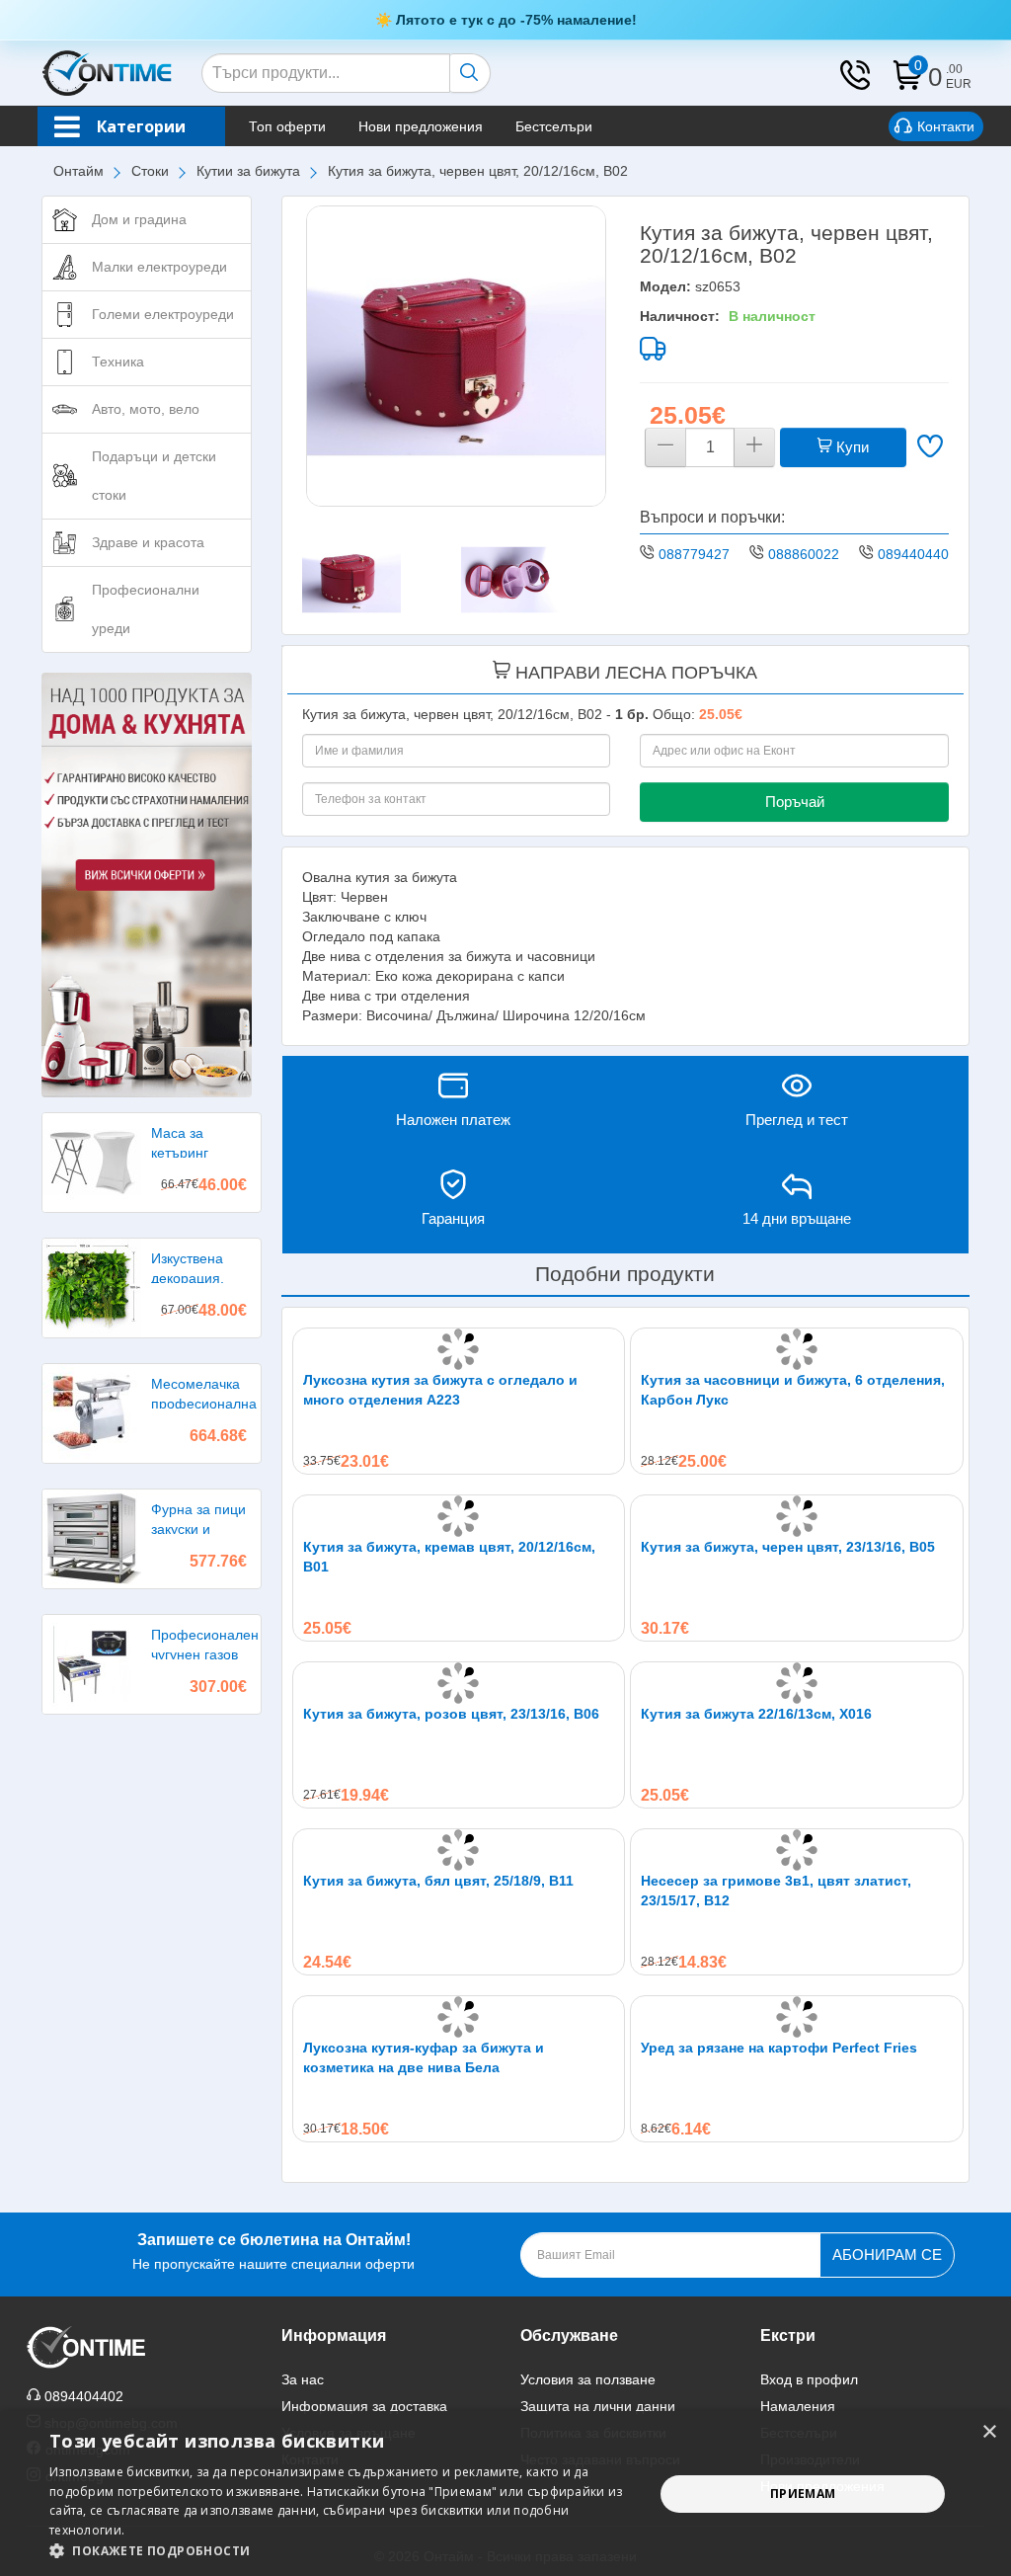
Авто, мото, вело (146, 409)
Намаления (798, 2406)
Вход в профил (809, 2379)
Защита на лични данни (598, 2406)
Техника (118, 362)
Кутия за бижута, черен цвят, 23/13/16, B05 (788, 1547)
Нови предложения (421, 126)
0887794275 (698, 554)
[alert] (505, 2494)
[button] (343, 2551)
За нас (303, 2379)
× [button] (989, 2432)
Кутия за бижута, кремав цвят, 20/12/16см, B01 (449, 1557)
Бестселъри (554, 126)
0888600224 (808, 554)
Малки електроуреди (159, 267)
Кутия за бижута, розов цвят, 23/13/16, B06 (451, 1714)
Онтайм (78, 171)
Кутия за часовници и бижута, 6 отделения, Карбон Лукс (793, 1390)
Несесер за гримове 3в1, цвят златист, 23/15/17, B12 (776, 1891)
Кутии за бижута (248, 171)
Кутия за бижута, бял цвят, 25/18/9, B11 (438, 1881)
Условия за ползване (588, 2379)
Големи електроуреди (163, 314)
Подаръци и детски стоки (154, 476)
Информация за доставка (364, 2406)
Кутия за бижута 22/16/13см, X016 (756, 1714)
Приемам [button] (803, 2494)
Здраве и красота (148, 542)
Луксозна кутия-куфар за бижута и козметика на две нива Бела (424, 2057)
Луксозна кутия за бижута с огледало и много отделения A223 (440, 1390)
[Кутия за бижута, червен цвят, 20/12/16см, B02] (457, 356)
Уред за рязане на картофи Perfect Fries (779, 2048)
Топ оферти (287, 126)
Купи (851, 447)
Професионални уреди (146, 609)
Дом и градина (139, 219)
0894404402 (917, 554)
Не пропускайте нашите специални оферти (273, 2252)
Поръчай (795, 802)
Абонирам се (887, 2254)
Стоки (150, 171)
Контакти (946, 126)
